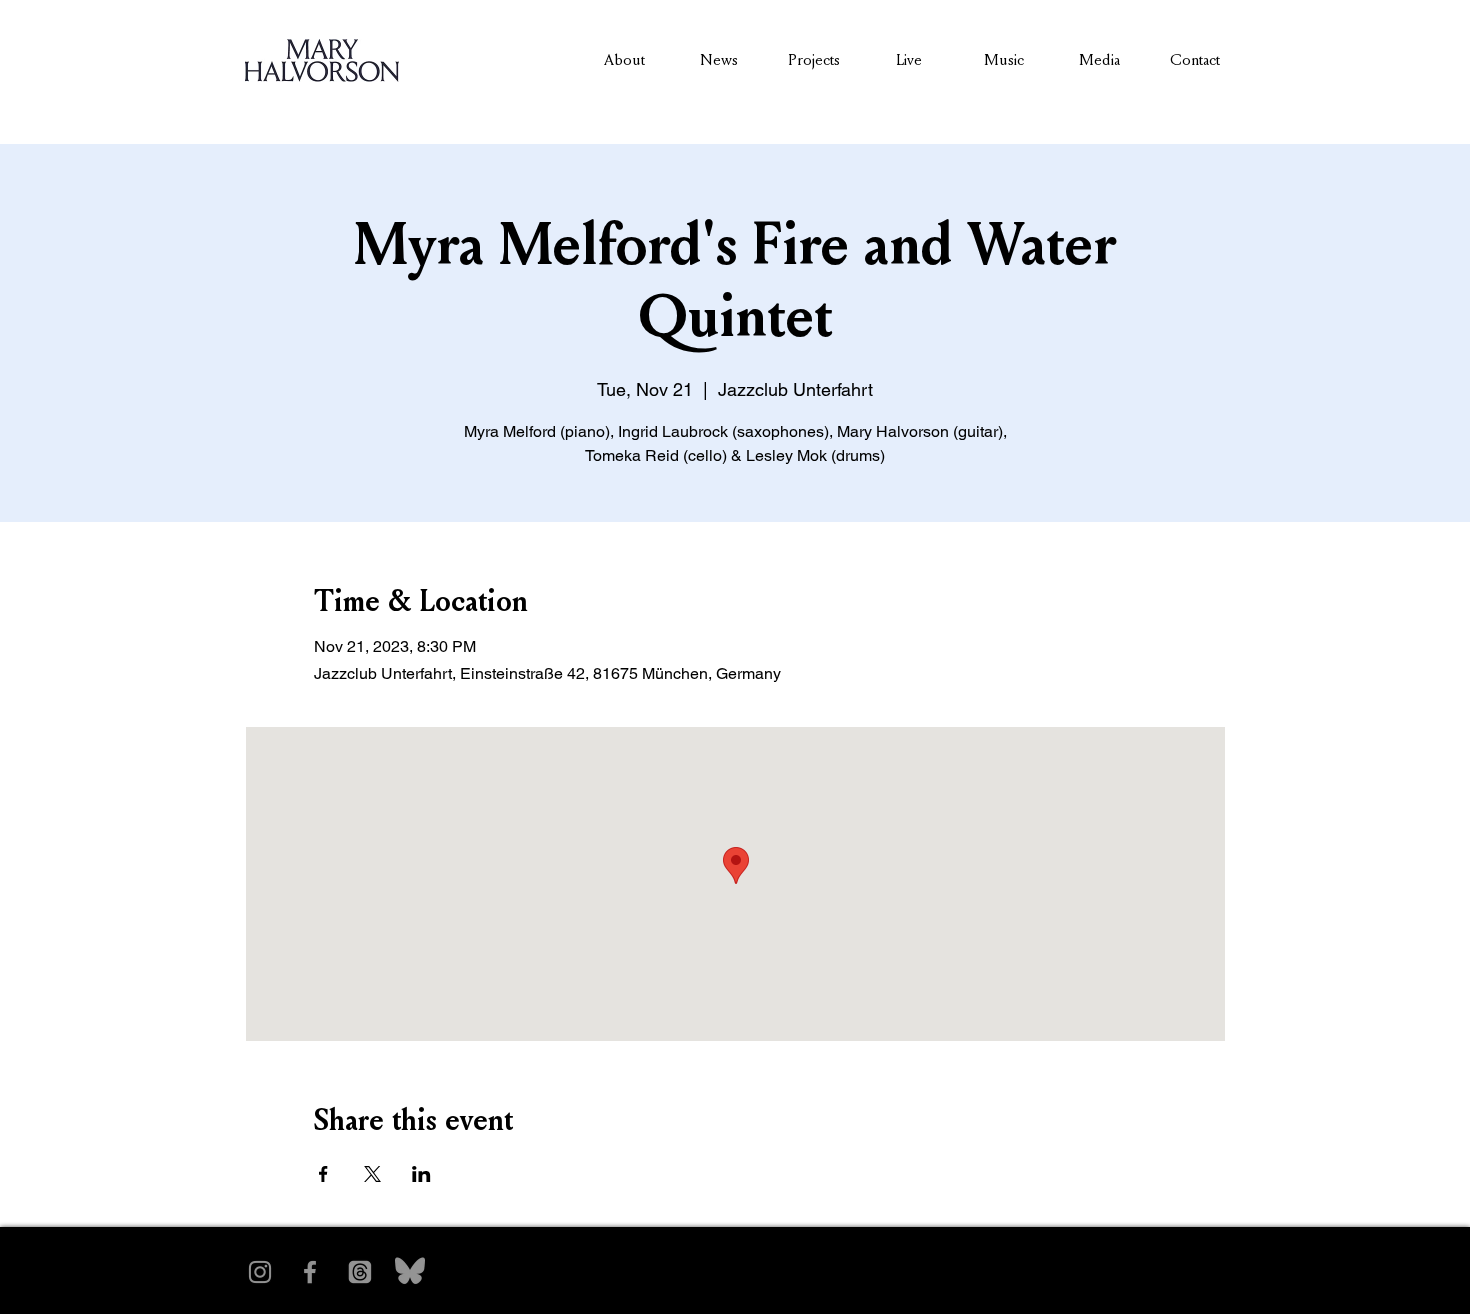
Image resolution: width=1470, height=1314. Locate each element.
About (624, 59)
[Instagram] (260, 1272)
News (719, 59)
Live (909, 59)
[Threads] (360, 1272)
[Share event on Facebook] (323, 1174)
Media (1099, 59)
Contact (1195, 59)
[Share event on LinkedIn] (421, 1174)
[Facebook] (310, 1272)
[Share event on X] (372, 1174)
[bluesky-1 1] (410, 1272)
